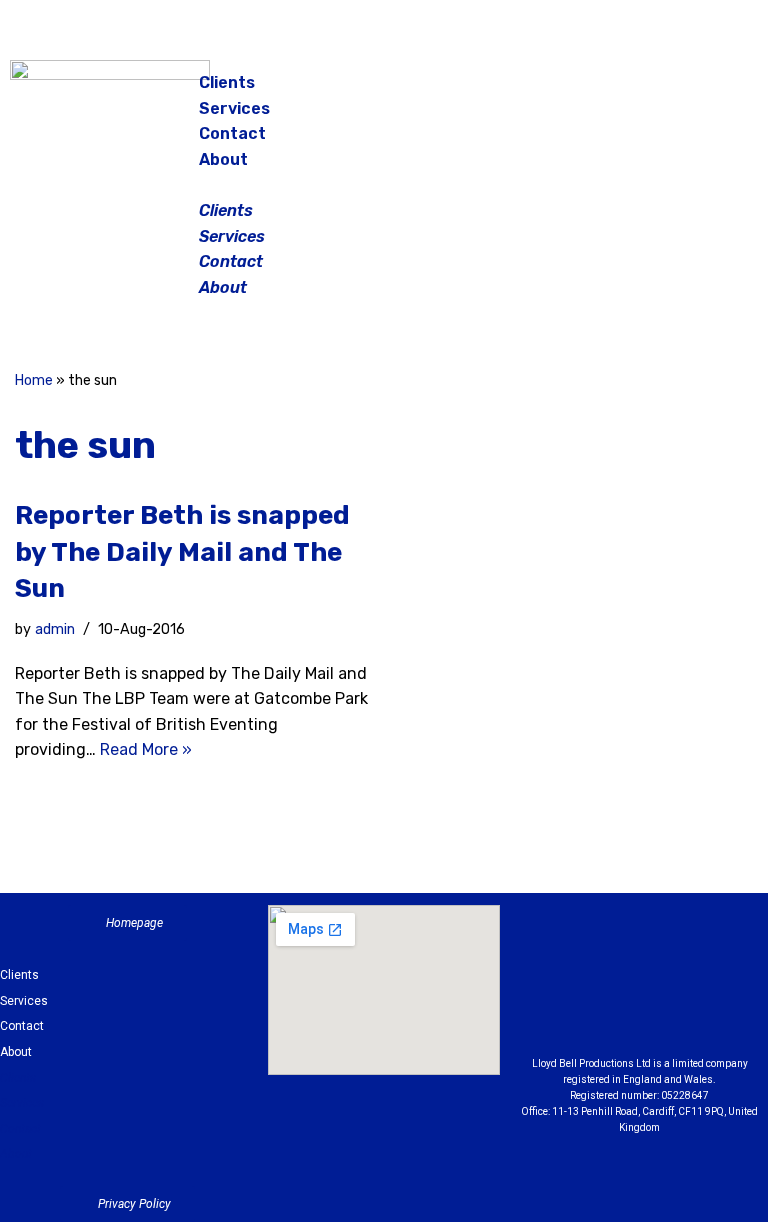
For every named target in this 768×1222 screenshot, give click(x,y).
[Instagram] (670, 90)
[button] (385, 185)
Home (34, 380)
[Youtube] (640, 1011)
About (223, 159)
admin (55, 629)
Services (234, 108)
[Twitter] (720, 90)
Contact (232, 133)
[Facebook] (620, 90)
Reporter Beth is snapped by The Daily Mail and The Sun (182, 552)
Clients (227, 82)
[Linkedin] (722, 961)
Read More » (146, 749)
